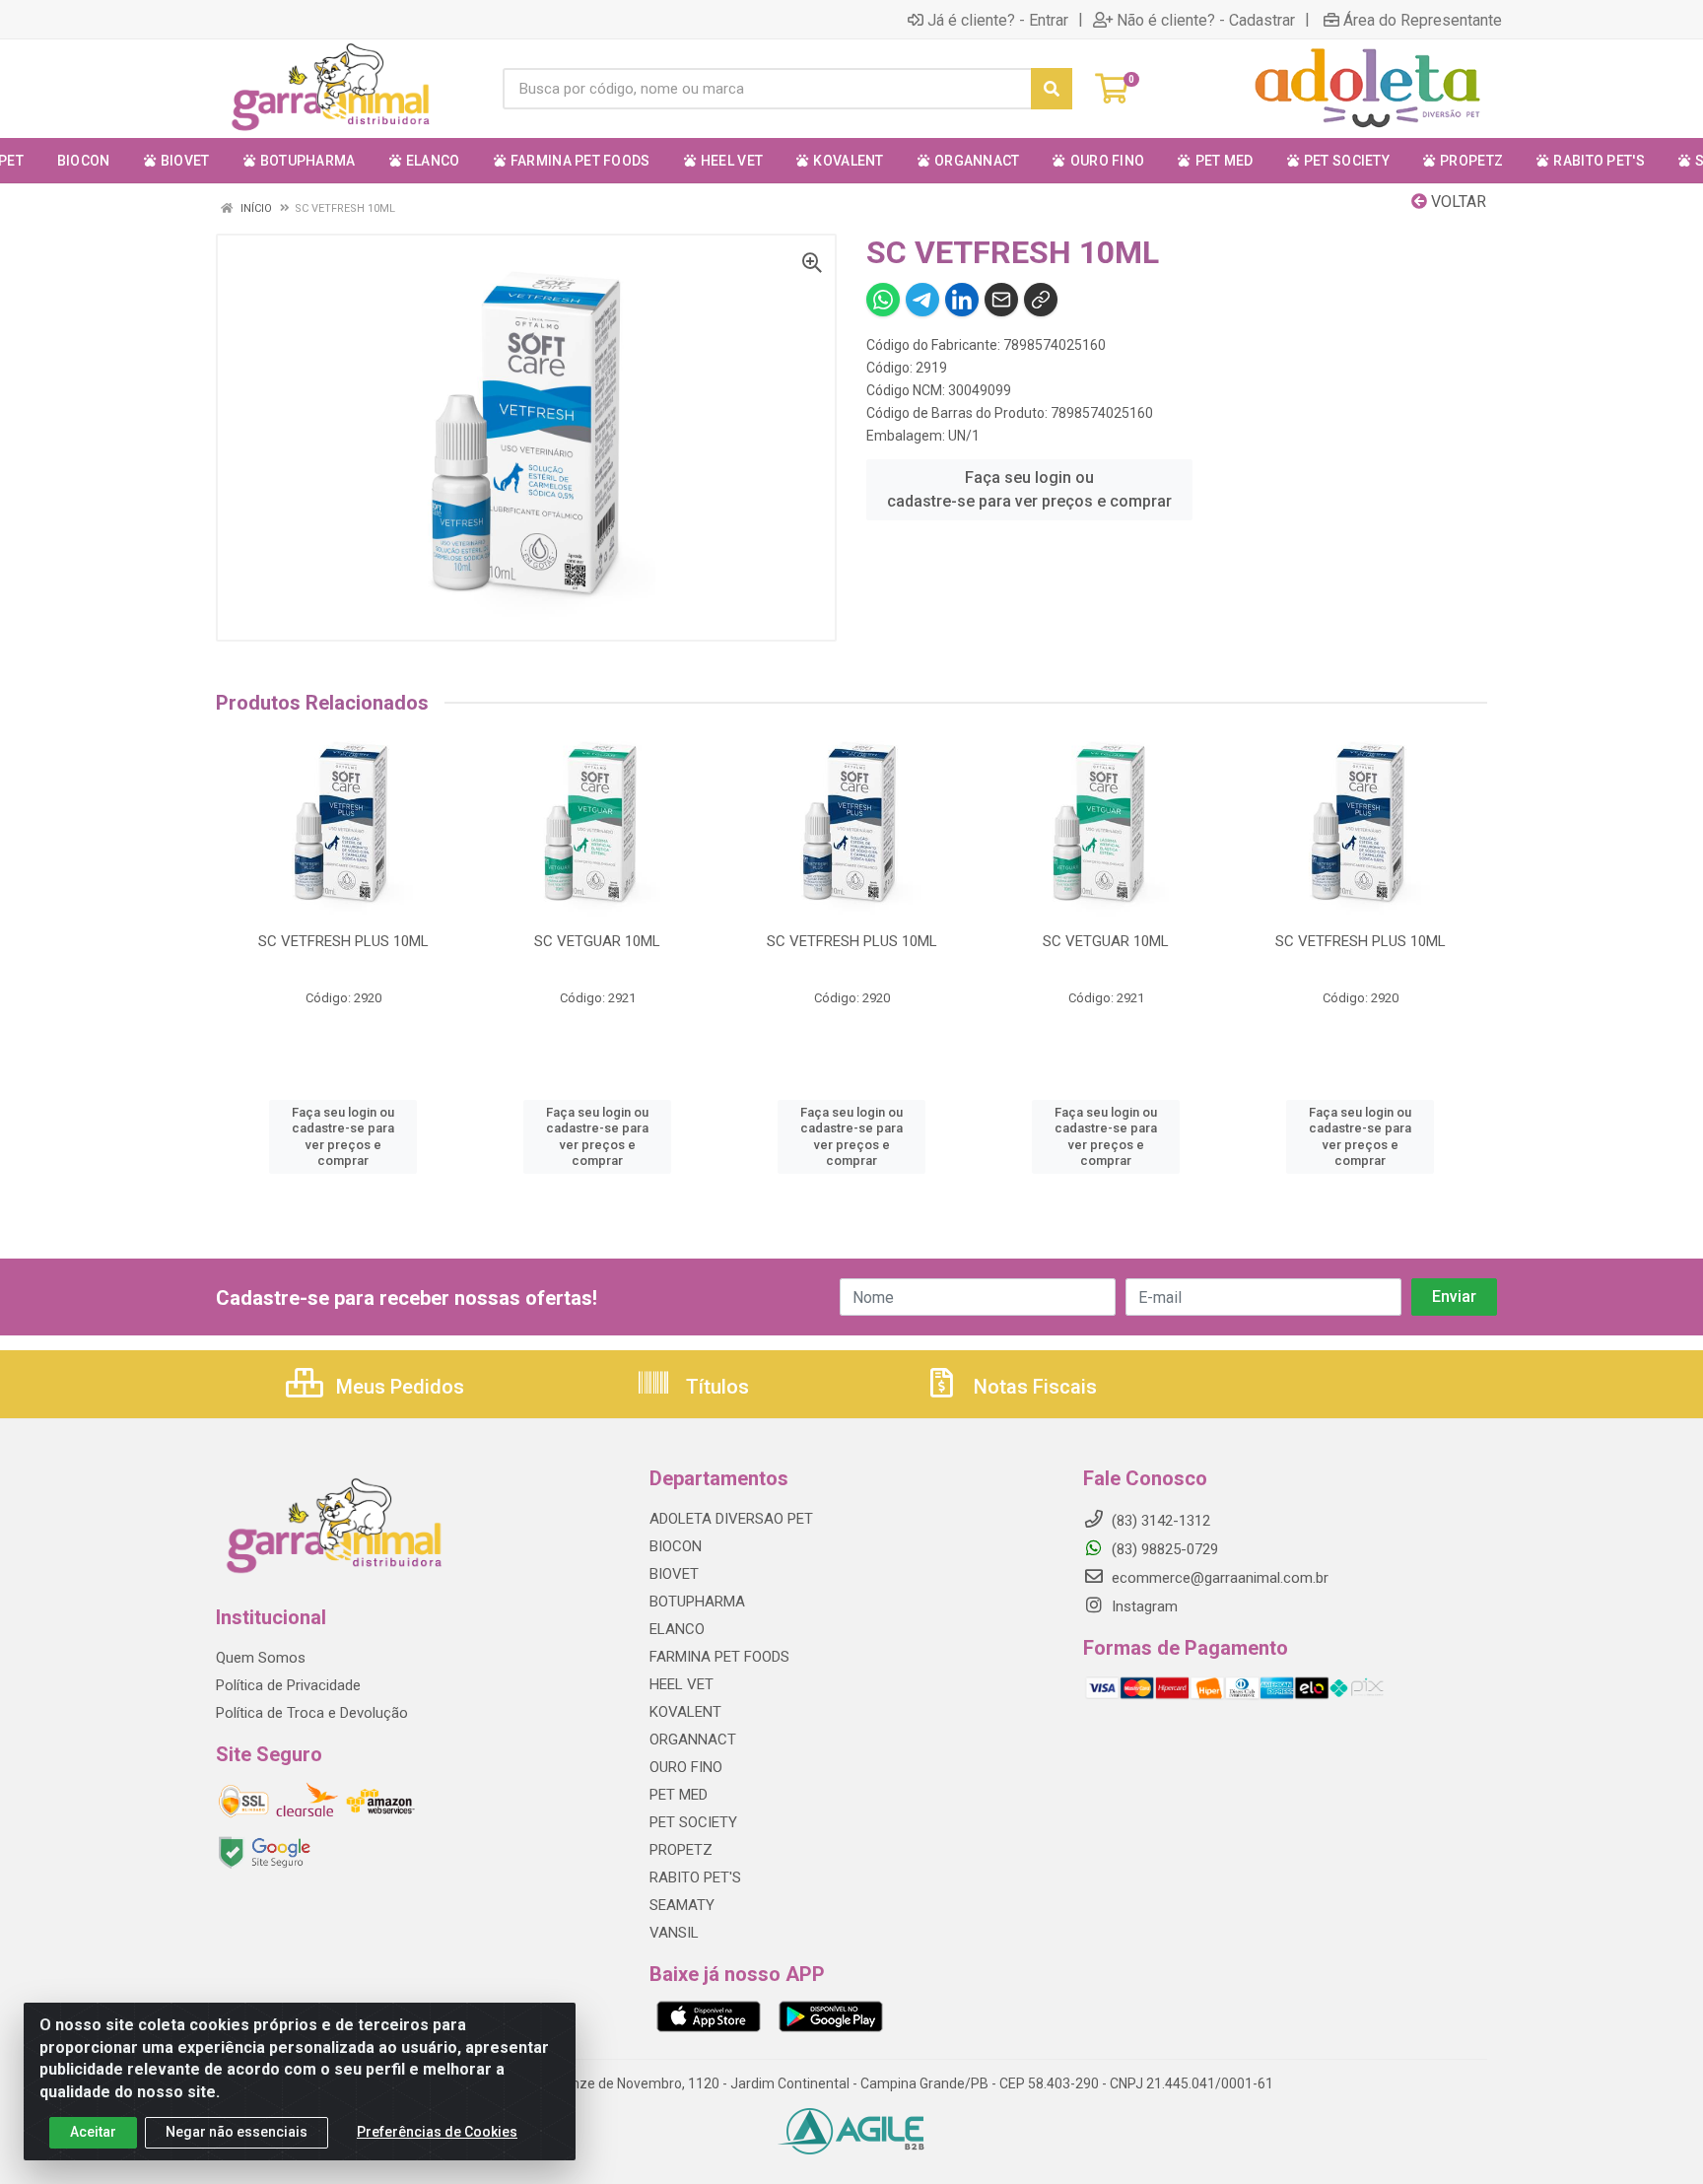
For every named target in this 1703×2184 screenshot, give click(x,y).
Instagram (1143, 1606)
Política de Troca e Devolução (312, 1713)
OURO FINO (686, 1767)
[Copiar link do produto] (1041, 300)
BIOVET (674, 1574)
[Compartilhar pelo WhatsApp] (883, 300)
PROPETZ (681, 1850)
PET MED (679, 1795)
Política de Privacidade (288, 1685)
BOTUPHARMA (697, 1602)
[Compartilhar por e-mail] (1001, 300)
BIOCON (676, 1546)
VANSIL (674, 1933)
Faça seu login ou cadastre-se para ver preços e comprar (1029, 489)
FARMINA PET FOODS (719, 1657)
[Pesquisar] (1052, 89)
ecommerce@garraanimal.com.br (1218, 1578)
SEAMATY (682, 1905)
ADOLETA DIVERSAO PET (731, 1519)
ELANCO (677, 1629)
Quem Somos (261, 1658)
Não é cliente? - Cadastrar (1206, 20)
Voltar (1457, 202)
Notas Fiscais (1033, 1387)
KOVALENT (685, 1712)
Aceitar (93, 2132)
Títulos (715, 1387)
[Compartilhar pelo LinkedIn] (962, 300)
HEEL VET (681, 1684)
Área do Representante (1423, 20)
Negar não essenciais (237, 2132)
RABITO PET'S (695, 1877)
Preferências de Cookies (437, 2132)
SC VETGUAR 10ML (597, 941)
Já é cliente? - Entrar (998, 20)
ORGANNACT (693, 1740)
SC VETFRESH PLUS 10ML (343, 941)
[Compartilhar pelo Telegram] (922, 300)
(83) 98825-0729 (1163, 1549)
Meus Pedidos (398, 1387)
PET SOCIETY (693, 1822)
